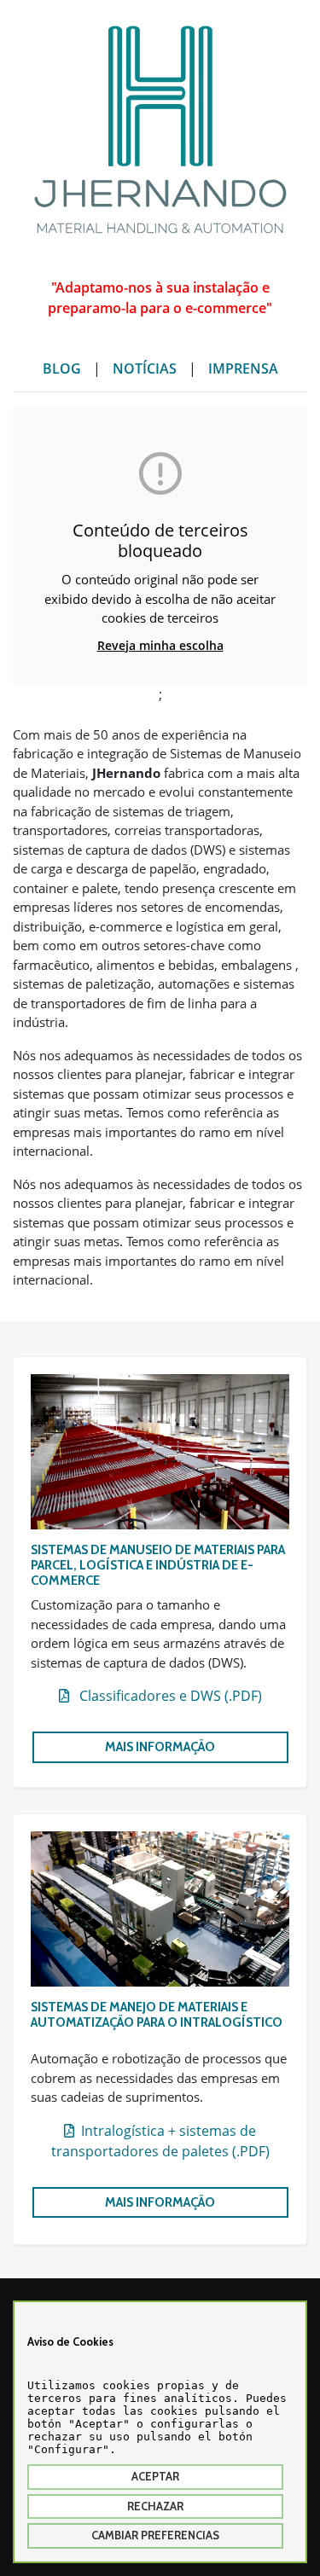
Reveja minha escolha (160, 645)
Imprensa (243, 368)
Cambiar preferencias (155, 2535)
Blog (62, 368)
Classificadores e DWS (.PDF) (166, 1696)
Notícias (145, 368)
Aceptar (155, 2476)
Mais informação (160, 1747)
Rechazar (155, 2506)
